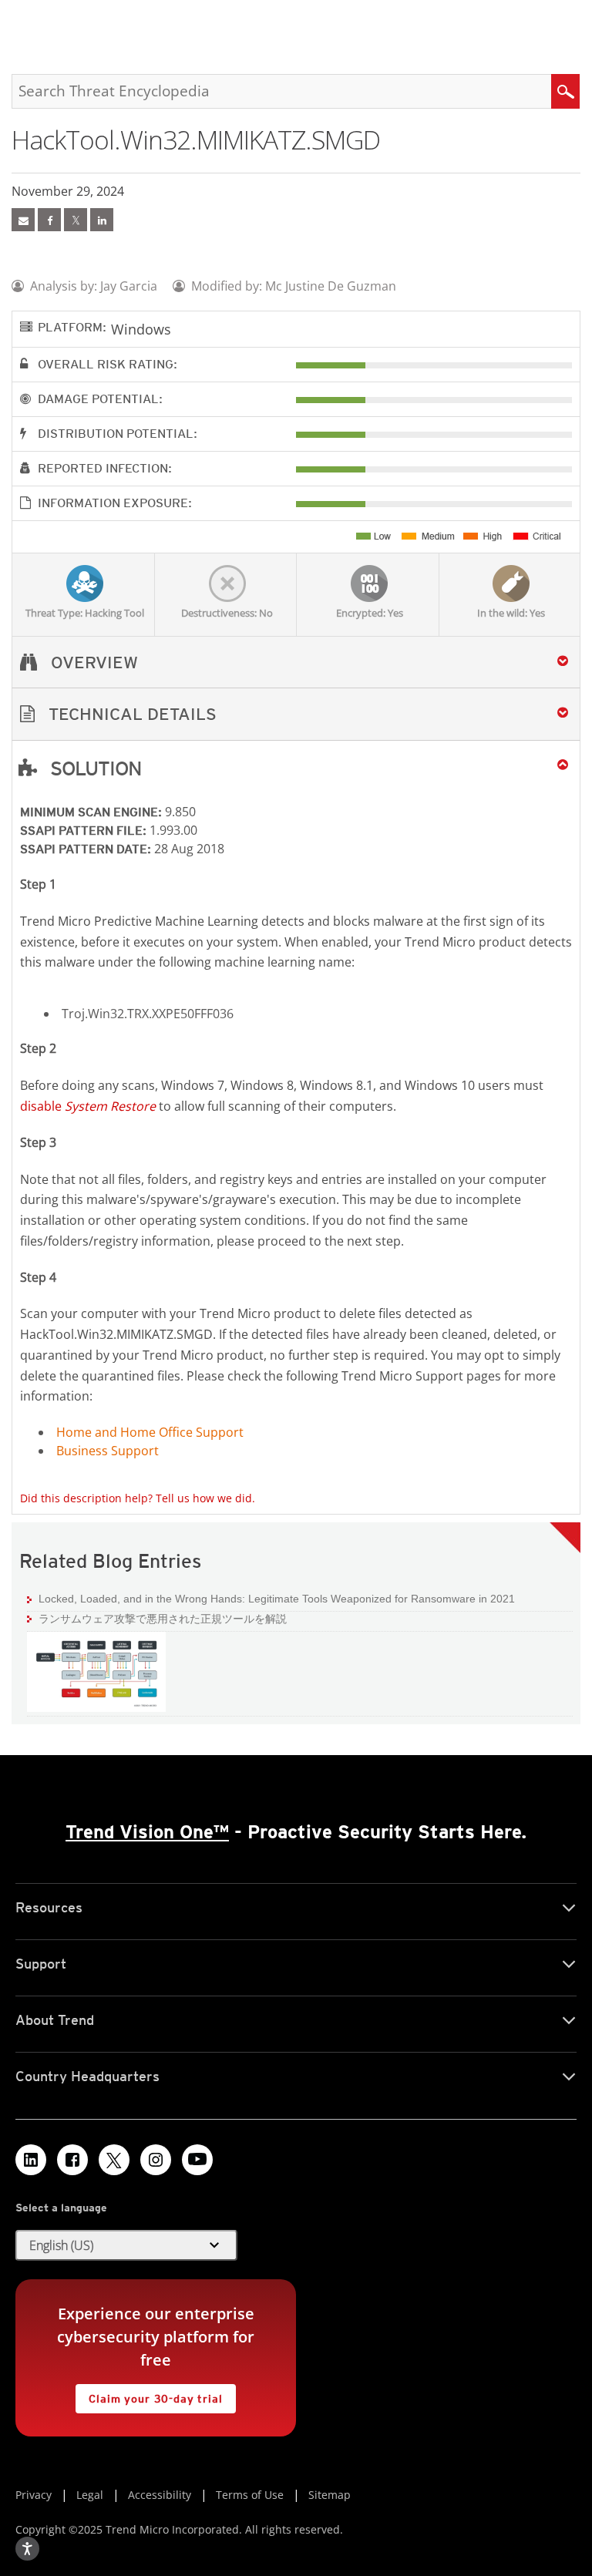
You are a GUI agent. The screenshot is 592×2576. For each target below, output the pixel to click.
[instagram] (156, 2160)
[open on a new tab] (114, 2160)
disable (88, 1106)
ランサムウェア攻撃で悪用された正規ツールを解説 (163, 1619)
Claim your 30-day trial (149, 2394)
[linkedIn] (102, 220)
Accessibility (160, 2495)
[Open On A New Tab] (76, 220)
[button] (296, 714)
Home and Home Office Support (150, 1432)
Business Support (108, 1451)
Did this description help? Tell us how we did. (138, 1498)
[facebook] (49, 220)
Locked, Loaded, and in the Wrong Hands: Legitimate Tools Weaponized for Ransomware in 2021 (271, 1598)
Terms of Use (250, 2495)
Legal (90, 2495)
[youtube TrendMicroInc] (197, 2160)
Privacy (34, 2495)
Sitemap (330, 2495)
